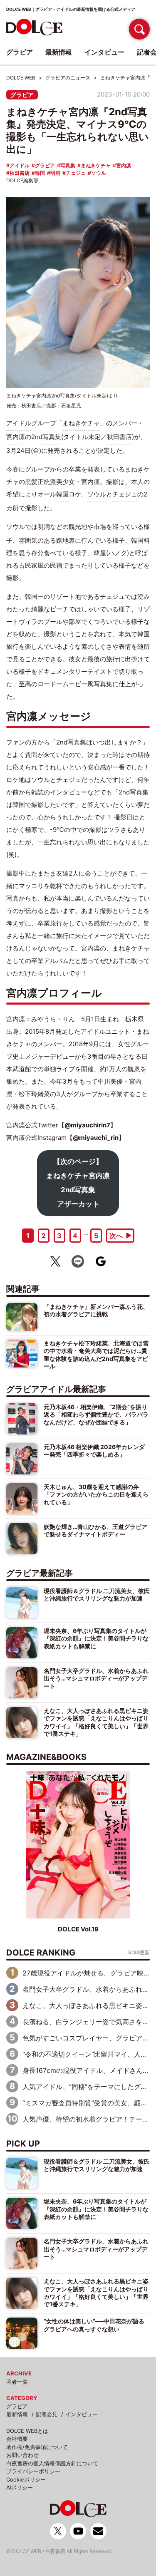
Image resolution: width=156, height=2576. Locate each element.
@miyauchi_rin (96, 1138)
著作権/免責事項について (37, 2447)
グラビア (22, 95)
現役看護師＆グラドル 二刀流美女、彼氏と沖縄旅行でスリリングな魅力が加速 (97, 1594)
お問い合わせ (22, 2455)
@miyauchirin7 (87, 1125)
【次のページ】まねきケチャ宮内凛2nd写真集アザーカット (78, 1183)
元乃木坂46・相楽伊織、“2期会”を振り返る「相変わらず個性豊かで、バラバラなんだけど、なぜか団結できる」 (96, 1415)
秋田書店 (20, 173)
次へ (116, 1236)
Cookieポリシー (26, 2479)
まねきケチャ (96, 165)
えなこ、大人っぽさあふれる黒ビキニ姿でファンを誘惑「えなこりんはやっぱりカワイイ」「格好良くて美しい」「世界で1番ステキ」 (96, 1722)
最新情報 (17, 2414)
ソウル (99, 173)
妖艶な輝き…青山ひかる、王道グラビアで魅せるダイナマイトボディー (95, 1530)
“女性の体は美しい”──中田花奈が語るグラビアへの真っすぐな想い (94, 2325)
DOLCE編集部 (22, 180)
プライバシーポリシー (33, 2471)
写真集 (68, 165)
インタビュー (82, 2414)
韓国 (40, 173)
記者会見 (47, 2414)
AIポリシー (20, 2487)
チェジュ (76, 173)
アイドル (20, 165)
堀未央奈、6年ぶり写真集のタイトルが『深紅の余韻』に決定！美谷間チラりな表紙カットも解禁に (96, 1638)
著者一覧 (17, 2382)
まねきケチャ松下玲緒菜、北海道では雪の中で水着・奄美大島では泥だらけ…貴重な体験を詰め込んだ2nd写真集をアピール (96, 1355)
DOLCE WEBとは (27, 2431)
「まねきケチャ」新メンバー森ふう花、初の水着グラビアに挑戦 (96, 1310)
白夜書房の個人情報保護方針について (52, 2463)
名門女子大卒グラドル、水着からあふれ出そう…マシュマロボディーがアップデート (96, 1678)
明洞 (55, 173)
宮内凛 (124, 165)
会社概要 (17, 2439)
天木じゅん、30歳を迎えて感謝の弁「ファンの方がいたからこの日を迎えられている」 (96, 1494)
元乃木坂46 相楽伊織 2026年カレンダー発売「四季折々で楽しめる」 (94, 1451)
